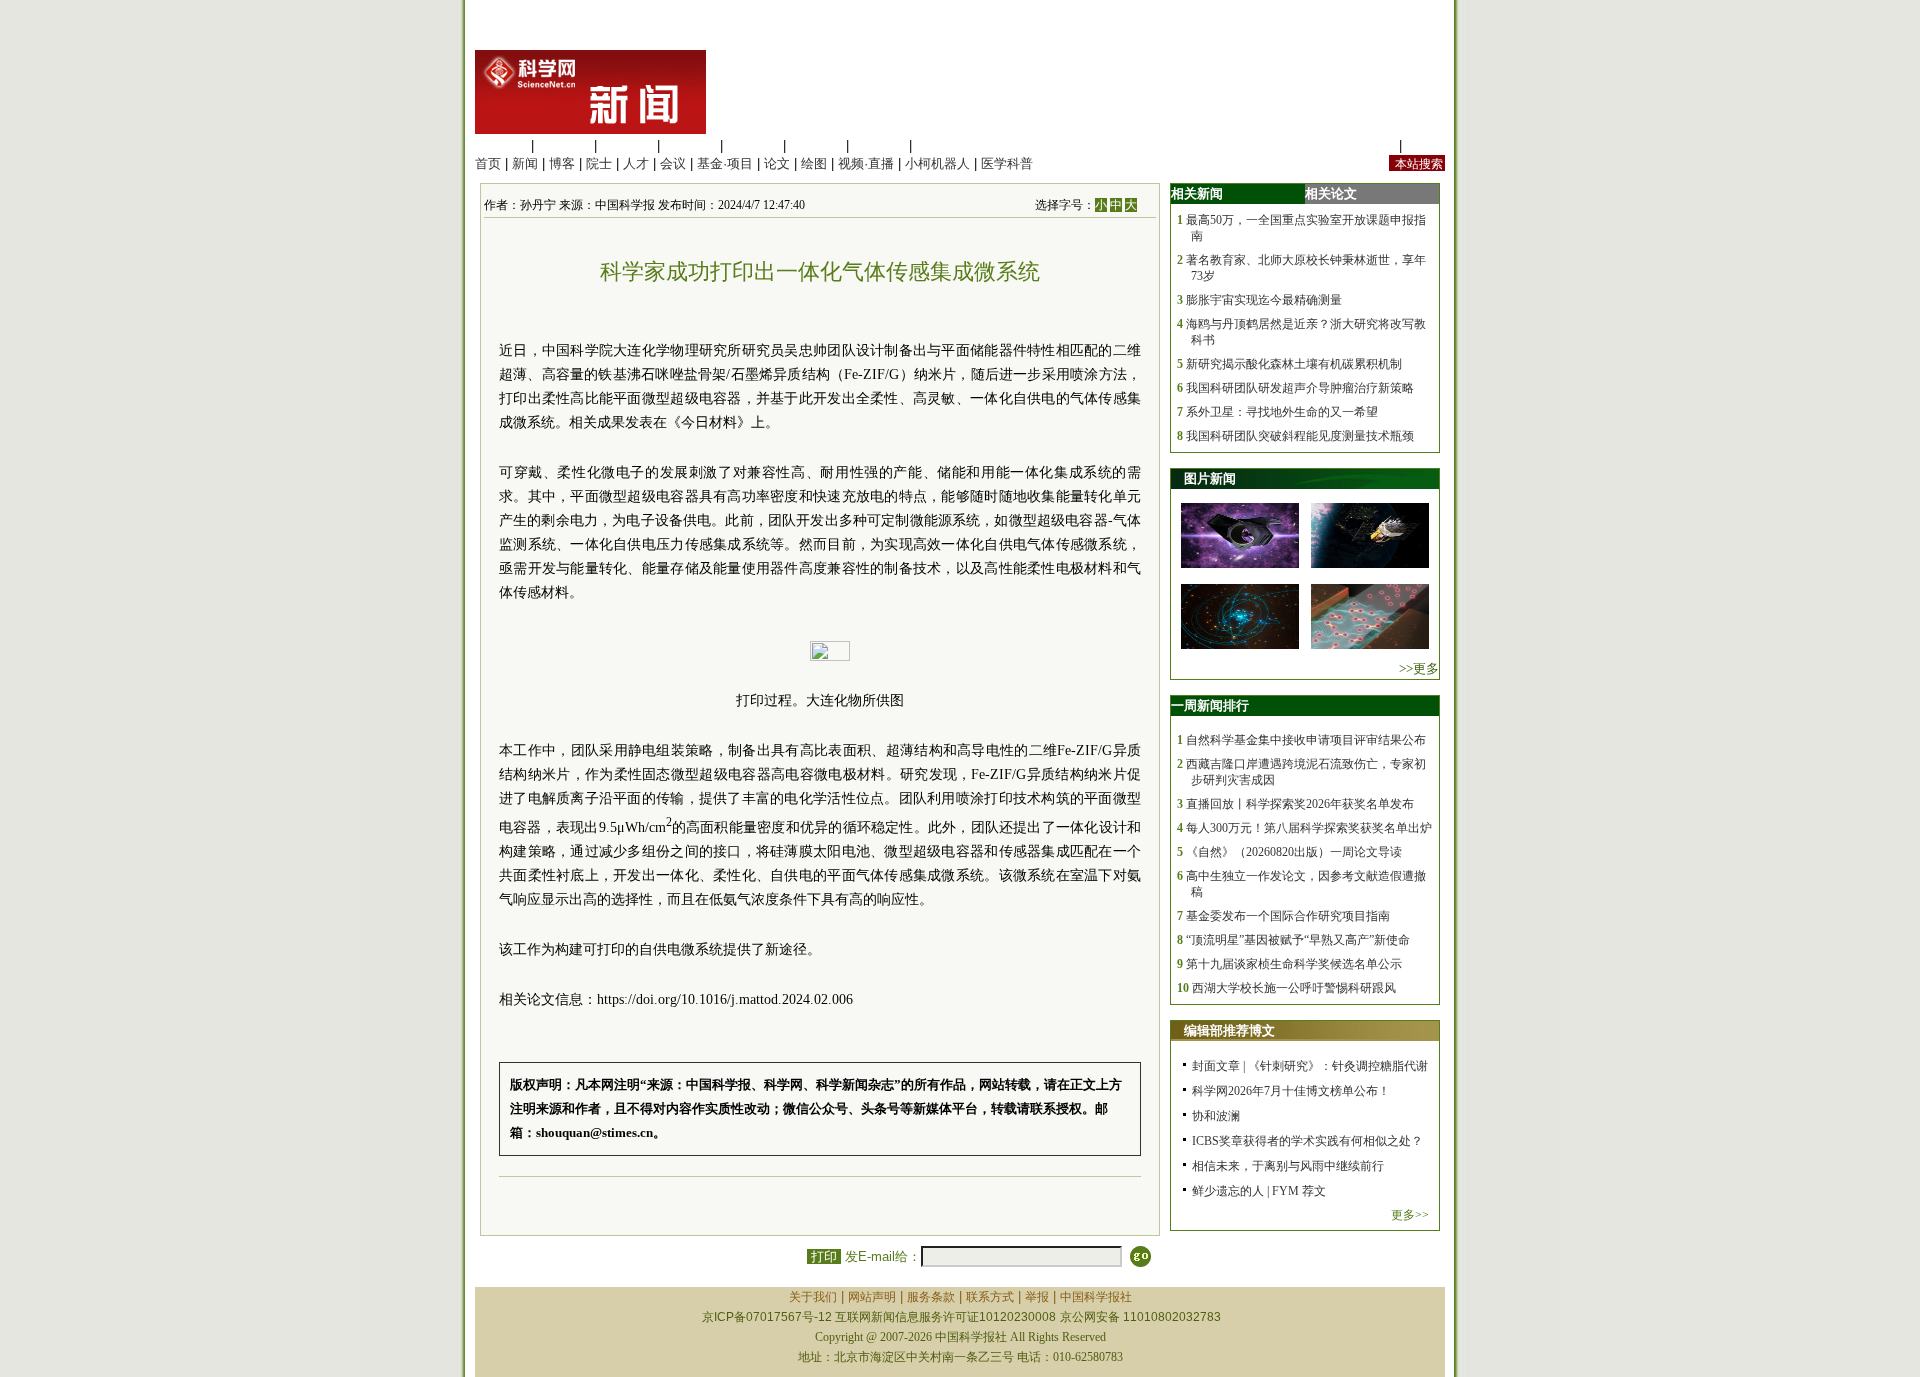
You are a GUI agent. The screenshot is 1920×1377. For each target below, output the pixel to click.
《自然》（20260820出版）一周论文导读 (1294, 852)
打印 (824, 1256)
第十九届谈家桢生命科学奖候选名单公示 (1294, 964)
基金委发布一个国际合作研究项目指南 (1288, 916)
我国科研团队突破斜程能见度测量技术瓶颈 (1300, 436)
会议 (673, 163)
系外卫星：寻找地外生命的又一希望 (1282, 412)
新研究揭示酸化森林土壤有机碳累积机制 (1294, 364)
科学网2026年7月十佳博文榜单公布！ (1291, 1091)
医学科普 (1007, 163)
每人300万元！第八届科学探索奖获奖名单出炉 (1309, 828)
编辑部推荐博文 (1229, 1030)
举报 (1037, 1297)
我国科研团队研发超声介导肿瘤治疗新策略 (1300, 388)
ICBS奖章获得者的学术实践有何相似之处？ (1307, 1141)
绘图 (814, 163)
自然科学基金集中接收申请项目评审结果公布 (1306, 740)
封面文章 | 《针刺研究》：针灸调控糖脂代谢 (1310, 1066)
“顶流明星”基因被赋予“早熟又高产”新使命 (1298, 940)
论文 (777, 163)
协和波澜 (1216, 1116)
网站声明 (872, 1297)
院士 (599, 163)
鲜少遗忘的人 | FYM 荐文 (1259, 1191)
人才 (636, 163)
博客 (562, 163)
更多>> (1410, 1215)
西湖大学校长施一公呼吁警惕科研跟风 (1294, 988)
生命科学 (501, 145)
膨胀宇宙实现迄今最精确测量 (1264, 300)
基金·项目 (725, 163)
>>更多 (1419, 668)
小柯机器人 (937, 163)
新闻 (525, 163)
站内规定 (1369, 145)
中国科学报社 (1096, 1297)
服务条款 (931, 1297)
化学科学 (627, 145)
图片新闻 (1210, 478)
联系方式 (990, 1297)
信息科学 (753, 145)
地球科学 (816, 145)
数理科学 (879, 145)
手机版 (1425, 145)
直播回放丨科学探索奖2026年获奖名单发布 (1300, 804)
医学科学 (564, 145)
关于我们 (813, 1297)
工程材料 (690, 145)
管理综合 (942, 145)
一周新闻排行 (1210, 705)
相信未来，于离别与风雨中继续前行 (1288, 1166)
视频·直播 (866, 163)
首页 (488, 163)
